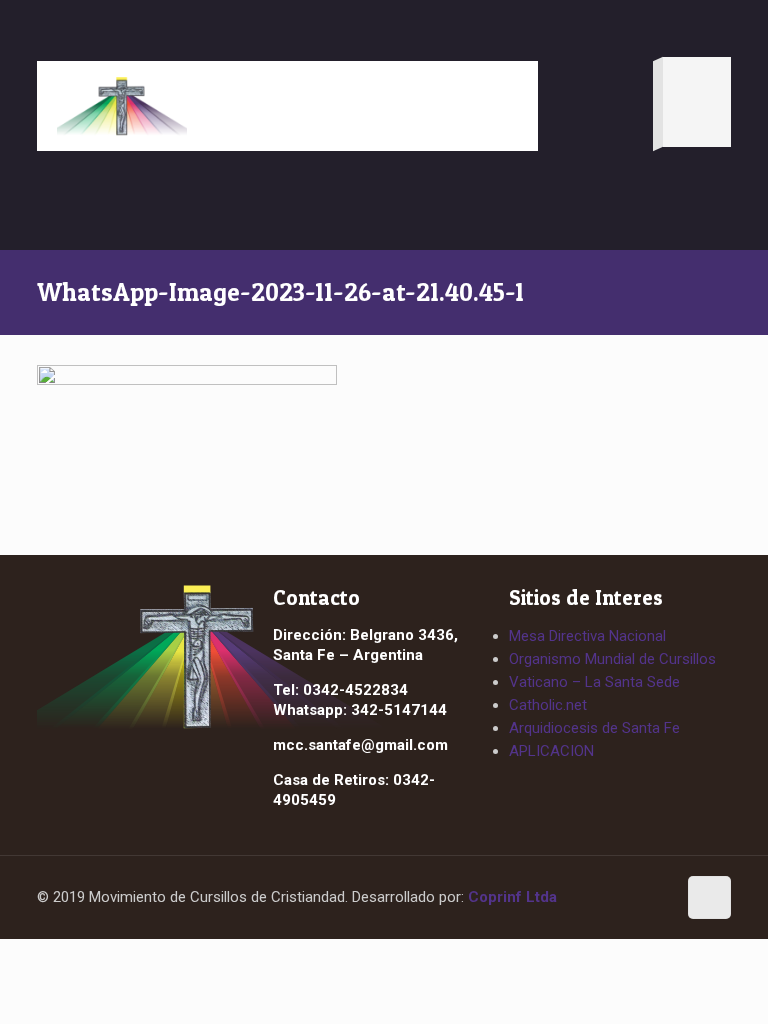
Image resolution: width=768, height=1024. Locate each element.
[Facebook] (615, 899)
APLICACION (551, 751)
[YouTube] (652, 899)
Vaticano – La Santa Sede (594, 682)
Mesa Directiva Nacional (587, 636)
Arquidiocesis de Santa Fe (594, 728)
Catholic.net (548, 705)
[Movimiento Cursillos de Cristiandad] (122, 106)
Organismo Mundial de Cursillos (612, 659)
